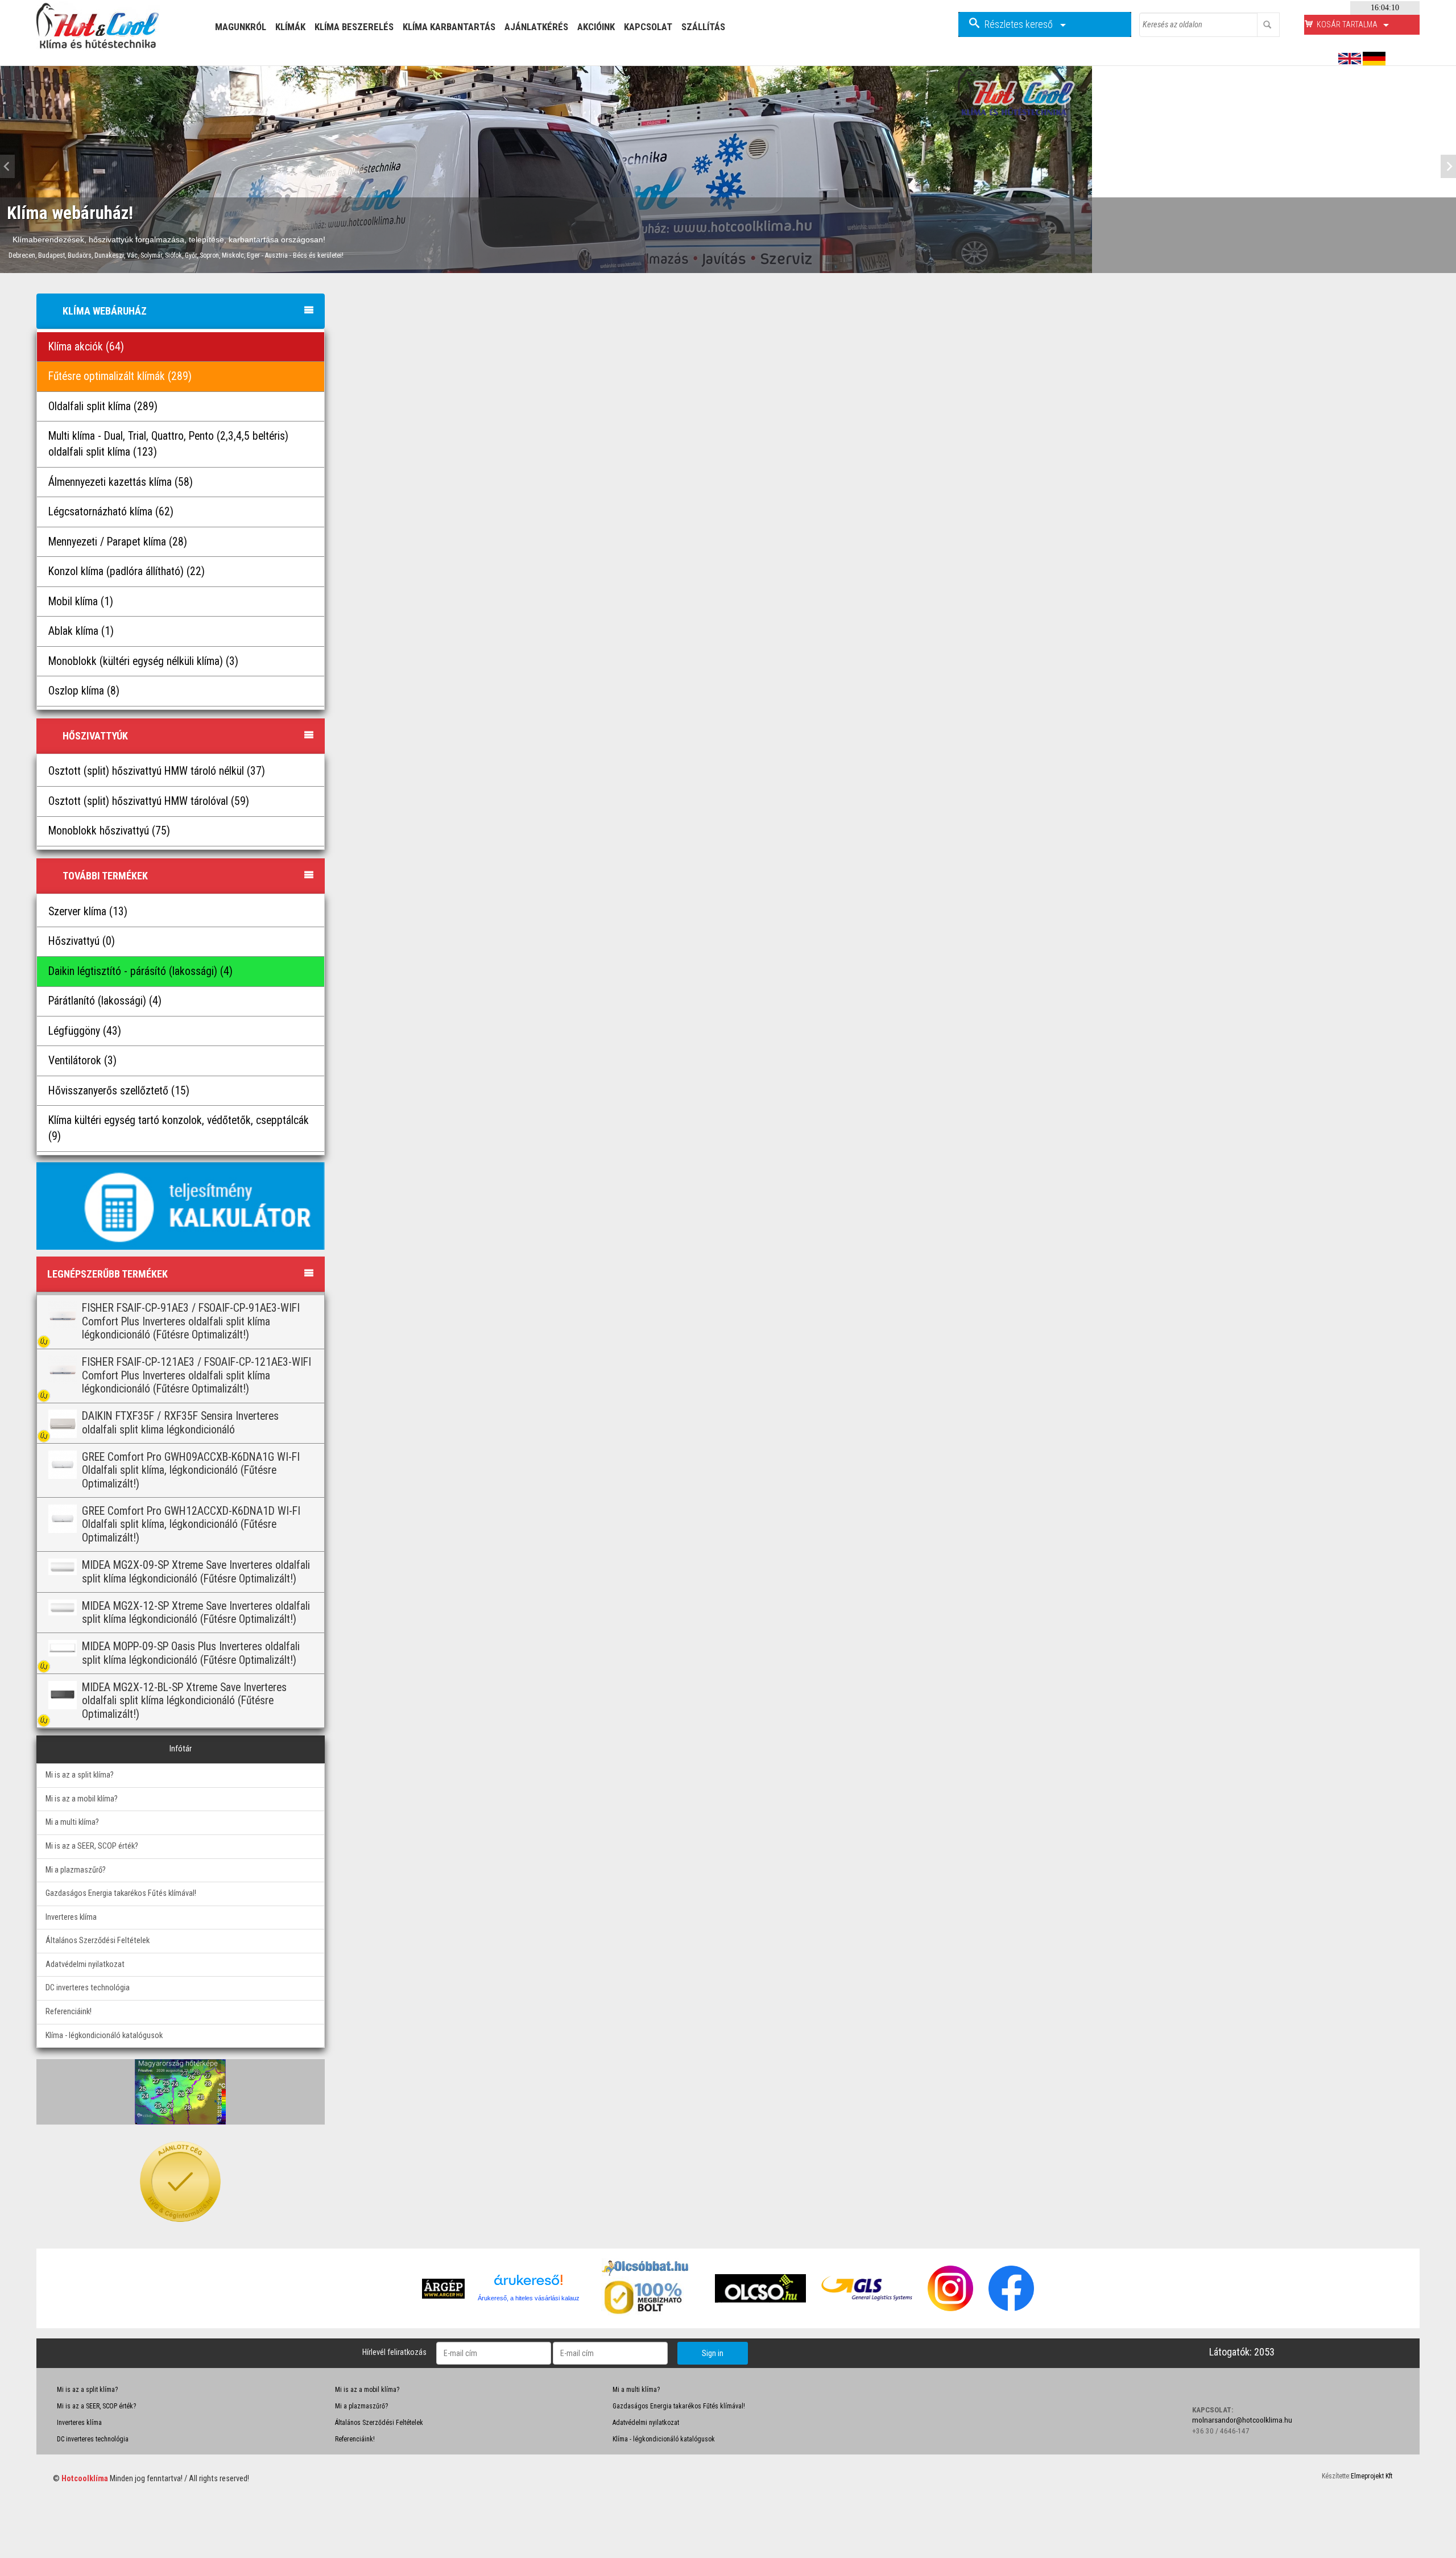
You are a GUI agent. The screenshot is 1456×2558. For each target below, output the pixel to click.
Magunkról (241, 27)
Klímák (290, 27)
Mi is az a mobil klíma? (82, 1799)
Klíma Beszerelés (354, 27)
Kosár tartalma (1348, 24)
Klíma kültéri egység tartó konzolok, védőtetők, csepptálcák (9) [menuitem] (179, 1128)
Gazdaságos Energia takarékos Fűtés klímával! (121, 1893)
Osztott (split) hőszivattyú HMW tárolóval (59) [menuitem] (149, 801)
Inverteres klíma (71, 1917)
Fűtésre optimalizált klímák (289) (120, 376)
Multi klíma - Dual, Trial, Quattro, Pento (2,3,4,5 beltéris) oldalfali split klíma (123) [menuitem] (168, 444)
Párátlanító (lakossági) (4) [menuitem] (105, 1001)
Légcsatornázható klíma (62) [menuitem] (111, 512)
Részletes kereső (1020, 24)
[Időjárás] (180, 2092)
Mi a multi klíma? (72, 1822)
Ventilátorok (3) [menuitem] (82, 1061)
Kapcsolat (648, 27)
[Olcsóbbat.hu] (647, 2296)
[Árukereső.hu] (528, 2284)
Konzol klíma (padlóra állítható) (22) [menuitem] (127, 571)
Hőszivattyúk (95, 736)
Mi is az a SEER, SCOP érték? (92, 1846)
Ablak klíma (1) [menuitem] (81, 631)
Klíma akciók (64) (86, 347)
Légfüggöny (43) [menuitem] (85, 1031)
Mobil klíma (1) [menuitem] (81, 602)
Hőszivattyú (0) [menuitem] (82, 941)
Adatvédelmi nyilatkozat (85, 1964)
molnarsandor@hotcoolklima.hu (1242, 2420)
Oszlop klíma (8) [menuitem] (84, 691)
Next (1445, 167)
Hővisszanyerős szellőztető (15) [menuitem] (119, 1091)
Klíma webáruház (105, 311)
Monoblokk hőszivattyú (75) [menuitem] (109, 831)
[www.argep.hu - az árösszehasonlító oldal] (443, 2288)
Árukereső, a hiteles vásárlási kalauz (529, 2298)
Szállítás (703, 27)
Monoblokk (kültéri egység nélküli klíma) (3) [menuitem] (143, 661)
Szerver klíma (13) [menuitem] (88, 912)
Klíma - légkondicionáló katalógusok (104, 2036)
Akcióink (596, 27)
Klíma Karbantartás (449, 27)
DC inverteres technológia (88, 1988)
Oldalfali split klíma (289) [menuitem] (103, 406)
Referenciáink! (69, 2012)
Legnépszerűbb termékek (107, 1274)
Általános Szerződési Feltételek (98, 1941)
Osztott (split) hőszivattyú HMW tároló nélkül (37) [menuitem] (157, 771)
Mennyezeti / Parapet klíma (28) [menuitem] (118, 542)
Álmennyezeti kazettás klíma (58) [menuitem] (121, 482)
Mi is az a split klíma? (80, 1775)
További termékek (105, 876)
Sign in (713, 2353)
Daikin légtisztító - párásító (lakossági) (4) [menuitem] (140, 971)
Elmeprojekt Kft (1372, 2476)
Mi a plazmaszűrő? (76, 1870)
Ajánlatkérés (536, 27)
